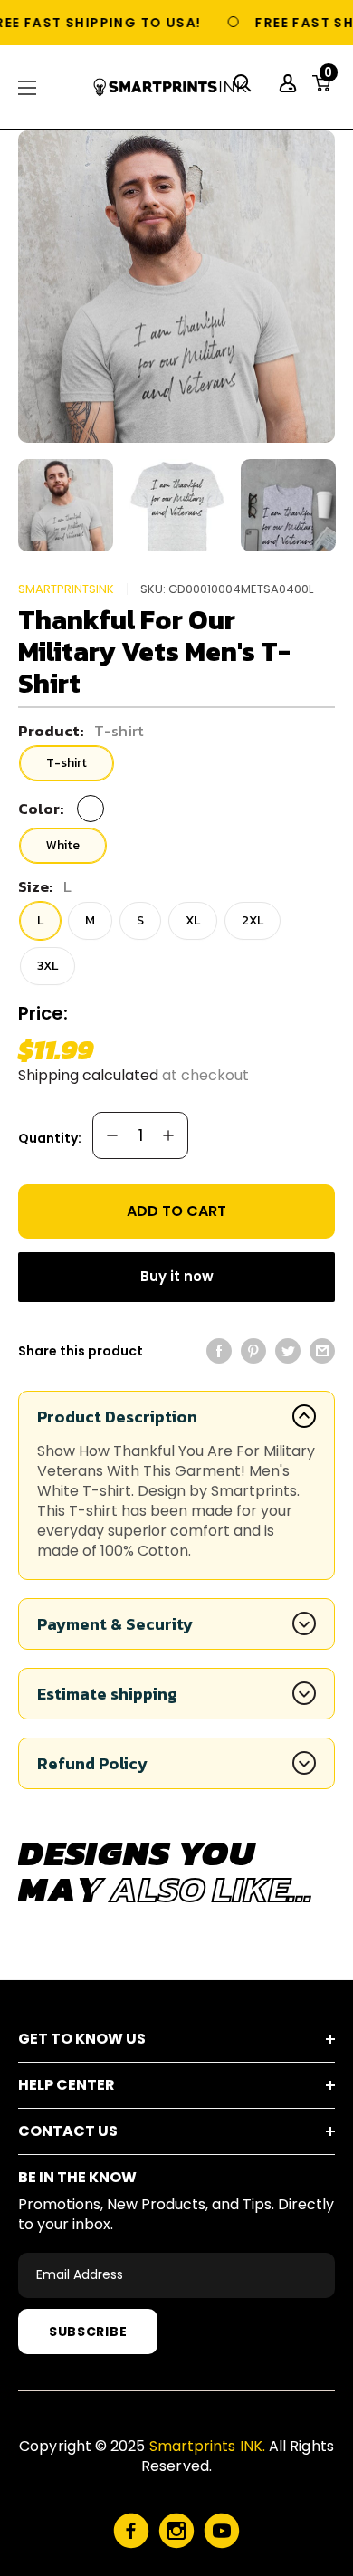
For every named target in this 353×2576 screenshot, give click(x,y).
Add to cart (176, 1211)
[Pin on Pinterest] (253, 1351)
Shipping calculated (88, 1075)
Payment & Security (115, 1624)
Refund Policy (92, 1763)
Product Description (117, 1417)
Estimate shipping (107, 1694)
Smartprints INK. (207, 2446)
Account (290, 83)
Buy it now (177, 1276)
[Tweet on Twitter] (288, 1351)
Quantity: (50, 1138)
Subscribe (88, 2332)
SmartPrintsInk (66, 589)
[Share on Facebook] (219, 1351)
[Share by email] (322, 1351)
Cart (328, 78)
